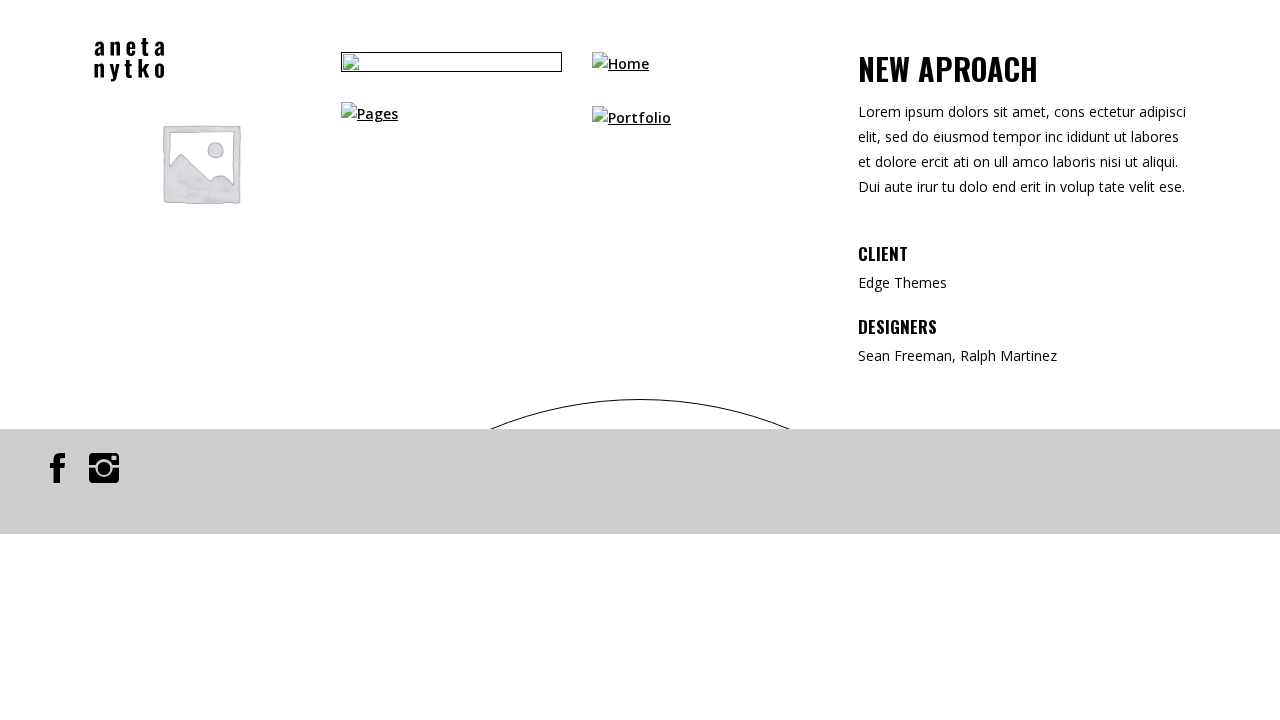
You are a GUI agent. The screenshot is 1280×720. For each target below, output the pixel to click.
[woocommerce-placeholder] (200, 162)
